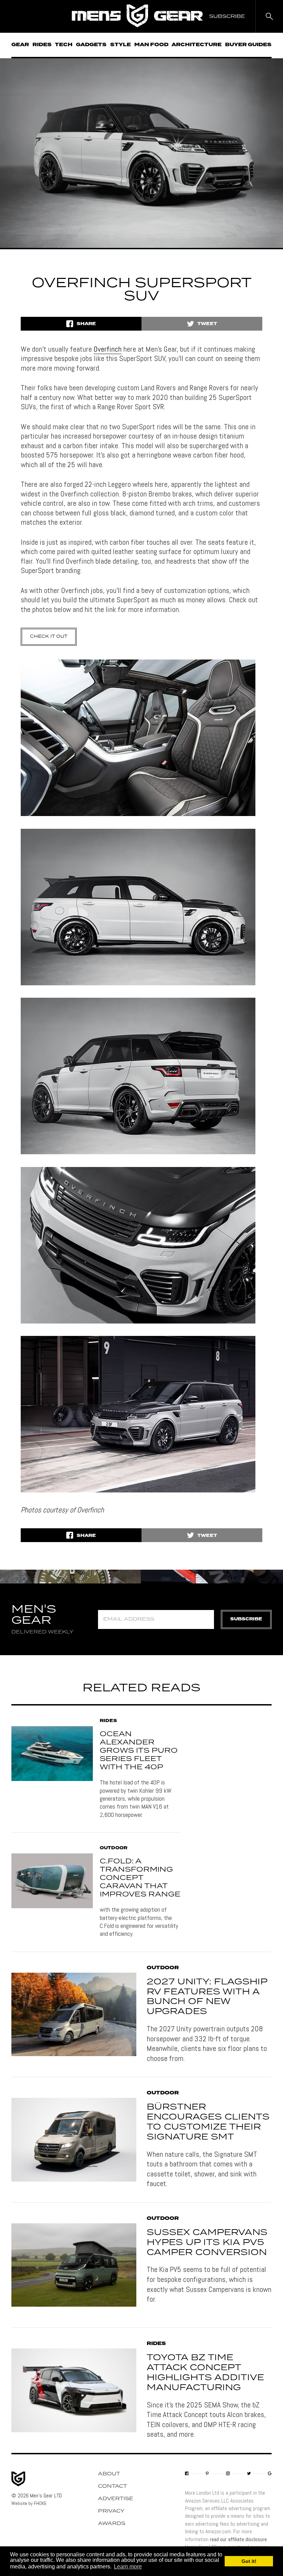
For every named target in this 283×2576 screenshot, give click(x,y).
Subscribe (246, 1619)
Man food (151, 45)
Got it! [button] (249, 2561)
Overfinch (108, 349)
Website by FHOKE (29, 2503)
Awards (112, 2524)
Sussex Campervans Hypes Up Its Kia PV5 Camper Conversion (207, 2243)
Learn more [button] (128, 2567)
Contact (113, 2486)
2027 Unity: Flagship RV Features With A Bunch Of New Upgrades (207, 1997)
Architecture (197, 45)
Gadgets (91, 45)
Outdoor (114, 1848)
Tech (64, 45)
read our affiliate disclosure (238, 2539)
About (109, 2474)
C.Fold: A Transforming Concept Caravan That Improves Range (140, 1878)
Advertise (116, 2499)
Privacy (111, 2511)
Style (120, 45)
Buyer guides (248, 45)
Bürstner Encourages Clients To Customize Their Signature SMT (208, 2122)
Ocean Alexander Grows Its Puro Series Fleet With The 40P (139, 1751)
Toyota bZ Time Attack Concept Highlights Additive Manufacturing (205, 2373)
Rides (42, 45)
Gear (20, 45)
